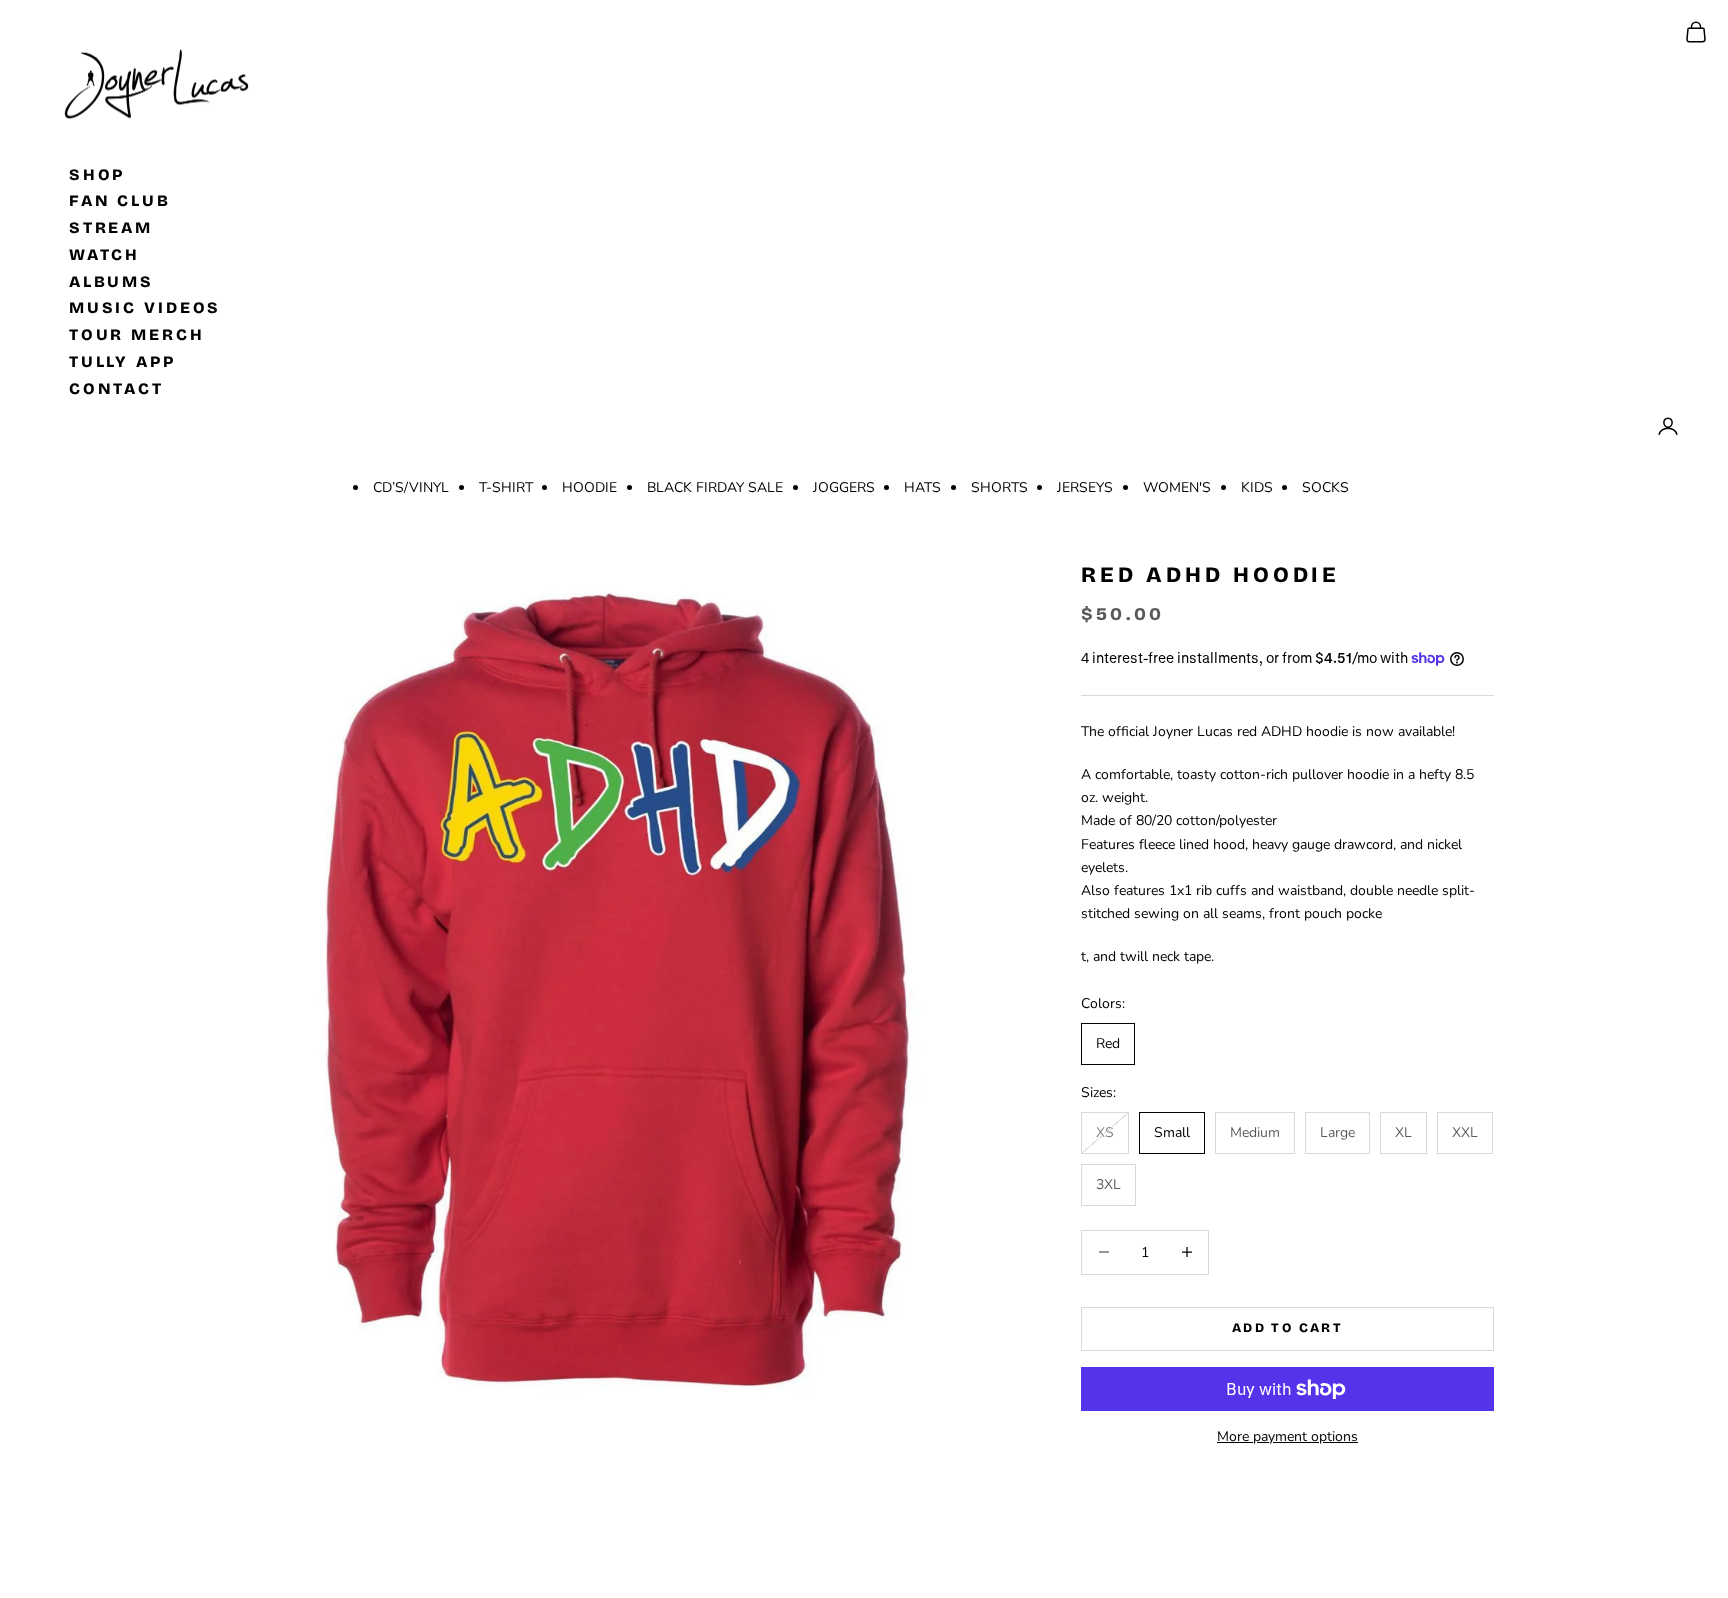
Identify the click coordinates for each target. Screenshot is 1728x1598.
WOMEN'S (1177, 487)
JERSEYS (1085, 487)
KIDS (1257, 487)
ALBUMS (111, 280)
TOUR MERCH (137, 334)
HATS (922, 487)
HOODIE (589, 487)
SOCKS (1325, 487)
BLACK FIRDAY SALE (715, 487)
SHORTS (999, 487)
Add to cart (1287, 1328)
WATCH (104, 253)
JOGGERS (844, 487)
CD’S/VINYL (411, 487)
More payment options (1287, 1436)
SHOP (97, 173)
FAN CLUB (120, 200)
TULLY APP (122, 361)
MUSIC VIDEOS (145, 307)
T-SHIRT (506, 487)
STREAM (111, 227)
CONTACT (116, 387)
